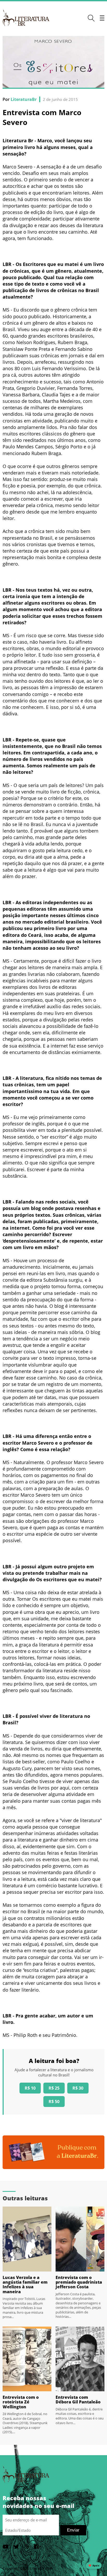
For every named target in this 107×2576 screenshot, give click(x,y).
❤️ (94, 2566)
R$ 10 (30, 2088)
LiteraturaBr (24, 99)
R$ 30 (78, 2088)
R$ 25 (54, 2088)
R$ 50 (54, 2102)
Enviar (73, 2530)
